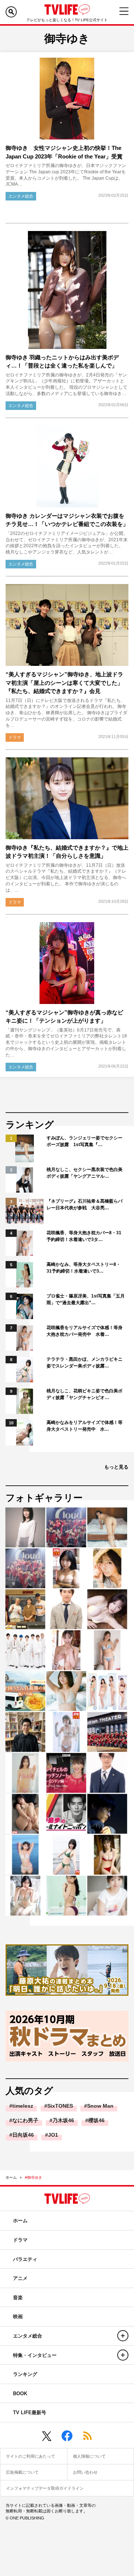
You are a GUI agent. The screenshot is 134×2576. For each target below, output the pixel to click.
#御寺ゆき (33, 2177)
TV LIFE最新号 (30, 2413)
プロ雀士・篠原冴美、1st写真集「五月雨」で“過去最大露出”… (86, 1299)
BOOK (20, 2394)
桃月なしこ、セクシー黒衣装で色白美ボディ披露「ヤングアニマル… (84, 1173)
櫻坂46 (96, 2120)
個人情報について (89, 2456)
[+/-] (123, 2336)
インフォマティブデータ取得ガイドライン (45, 2488)
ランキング (25, 2374)
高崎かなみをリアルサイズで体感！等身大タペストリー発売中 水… (84, 1426)
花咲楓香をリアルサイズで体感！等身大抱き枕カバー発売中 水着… (84, 1331)
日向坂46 (23, 2135)
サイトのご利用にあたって (31, 2456)
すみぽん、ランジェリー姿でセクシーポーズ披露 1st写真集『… (84, 1141)
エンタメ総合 (21, 196)
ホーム (11, 2177)
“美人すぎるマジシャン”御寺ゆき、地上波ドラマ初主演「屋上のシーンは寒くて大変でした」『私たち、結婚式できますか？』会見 (64, 683)
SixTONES (60, 2106)
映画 (18, 2317)
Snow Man (100, 2106)
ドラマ (15, 737)
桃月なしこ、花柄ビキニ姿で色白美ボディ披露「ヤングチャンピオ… (84, 1394)
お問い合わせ (85, 2472)
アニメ (20, 2278)
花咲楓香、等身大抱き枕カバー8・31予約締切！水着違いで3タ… (84, 1236)
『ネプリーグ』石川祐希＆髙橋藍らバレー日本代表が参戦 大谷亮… (84, 1204)
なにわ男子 (25, 2120)
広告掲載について (22, 2472)
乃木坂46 (63, 2120)
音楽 (18, 2298)
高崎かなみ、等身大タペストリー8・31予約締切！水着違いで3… (84, 1268)
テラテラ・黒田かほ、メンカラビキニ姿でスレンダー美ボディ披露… (84, 1363)
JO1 (53, 2135)
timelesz (23, 2106)
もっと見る (116, 1467)
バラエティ (25, 2259)
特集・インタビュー (35, 2355)
